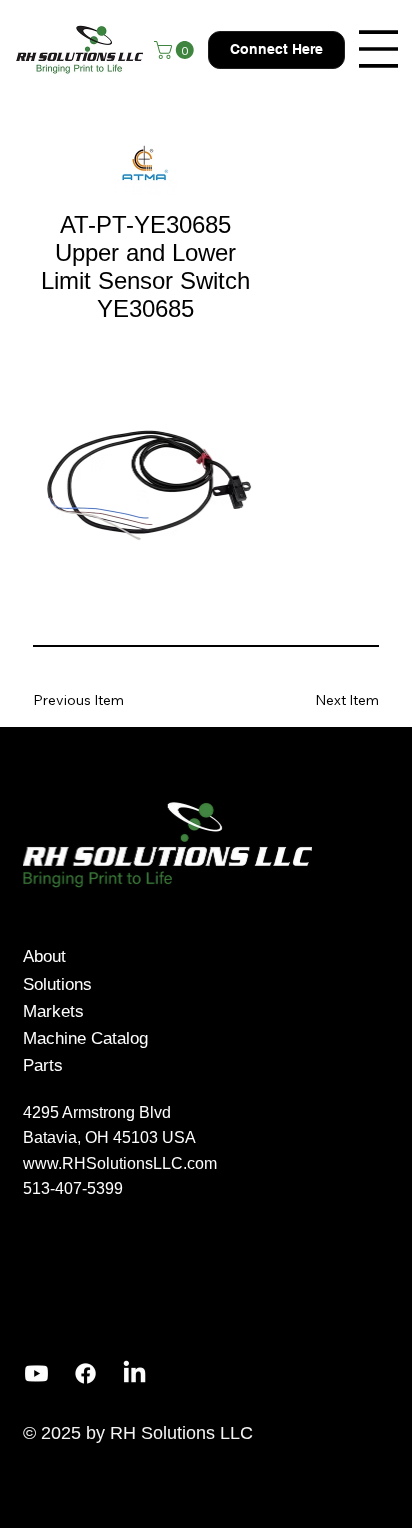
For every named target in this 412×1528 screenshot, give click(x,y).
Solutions (57, 984)
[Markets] (233, 1011)
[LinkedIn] (134, 1373)
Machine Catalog (85, 1038)
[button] (176, 50)
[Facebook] (85, 1373)
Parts (43, 1065)
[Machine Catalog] (233, 1038)
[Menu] (378, 49)
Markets (53, 1011)
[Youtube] (36, 1373)
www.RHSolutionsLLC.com (120, 1163)
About (44, 956)
